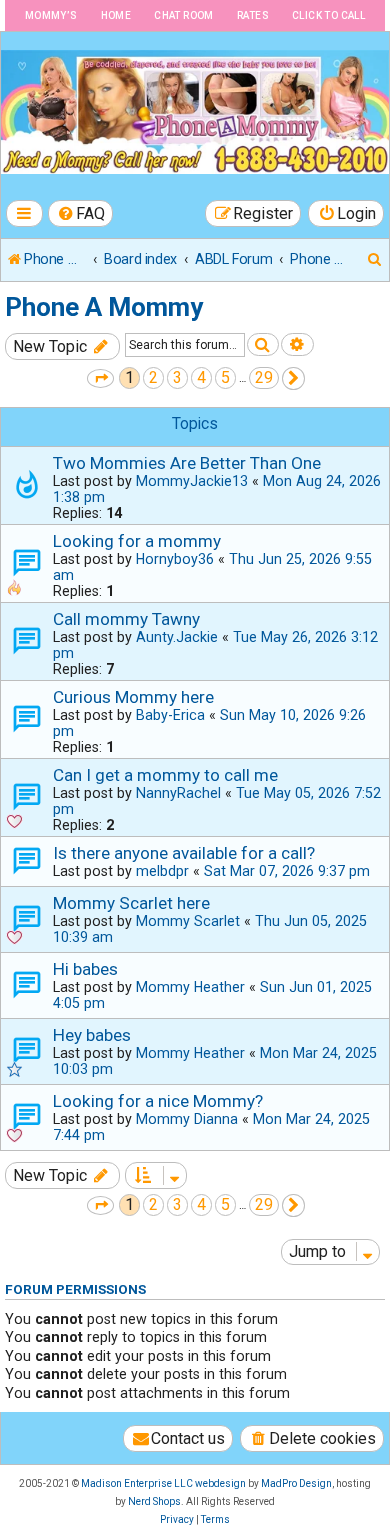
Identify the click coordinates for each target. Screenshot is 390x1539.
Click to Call (328, 15)
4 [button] (201, 377)
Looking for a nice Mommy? (158, 1101)
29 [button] (264, 377)
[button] (100, 378)
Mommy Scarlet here (131, 903)
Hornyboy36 (175, 559)
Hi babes (85, 969)
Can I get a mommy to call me (165, 775)
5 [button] (225, 377)
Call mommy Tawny (126, 619)
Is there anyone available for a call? (184, 853)
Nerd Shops (154, 1501)
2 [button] (153, 377)
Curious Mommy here (133, 697)
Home (116, 15)
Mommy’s (51, 15)
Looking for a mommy (137, 541)
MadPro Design (296, 1483)
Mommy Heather (190, 987)
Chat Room (184, 15)
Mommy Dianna (187, 1119)
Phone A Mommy (104, 307)
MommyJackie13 (192, 481)
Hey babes (92, 1035)
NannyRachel (178, 793)
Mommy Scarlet (188, 921)
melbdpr (162, 871)
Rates (253, 15)
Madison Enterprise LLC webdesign (163, 1483)
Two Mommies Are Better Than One (187, 463)
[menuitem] (81, 213)
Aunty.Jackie (177, 637)
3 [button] (177, 377)
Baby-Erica (170, 715)
